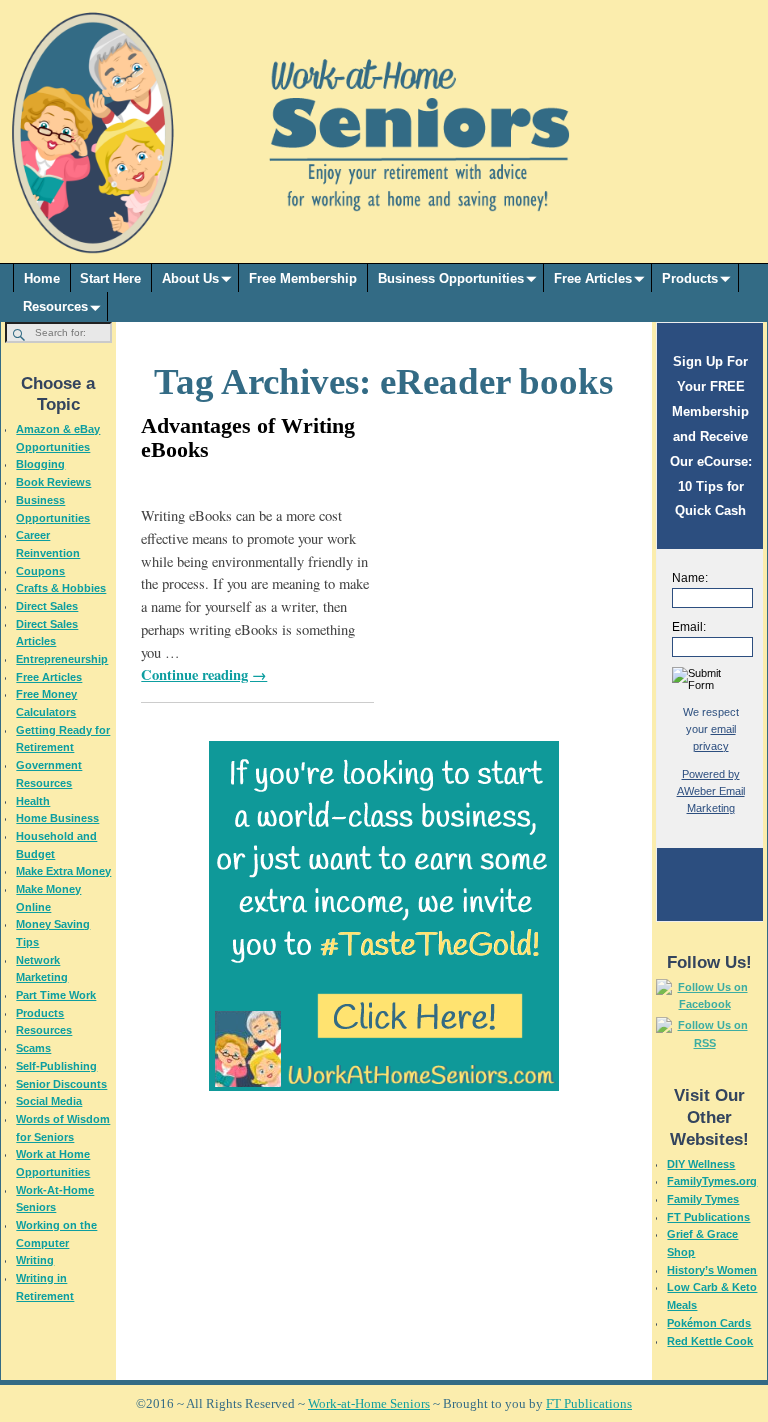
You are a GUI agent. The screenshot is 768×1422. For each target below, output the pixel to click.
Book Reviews (53, 482)
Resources (55, 306)
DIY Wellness (701, 1164)
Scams (33, 1048)
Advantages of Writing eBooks (248, 437)
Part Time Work (56, 995)
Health (33, 801)
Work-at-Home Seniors (369, 1403)
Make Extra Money (63, 871)
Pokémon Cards (709, 1323)
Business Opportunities (451, 278)
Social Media (49, 1101)
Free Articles (593, 278)
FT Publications (708, 1217)
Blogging (40, 464)
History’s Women (712, 1270)
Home (42, 278)
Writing (35, 1260)
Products (690, 278)
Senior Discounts (61, 1084)
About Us (190, 278)
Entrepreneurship (62, 659)
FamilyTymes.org (712, 1181)
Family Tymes (703, 1199)
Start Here (110, 278)
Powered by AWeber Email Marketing (711, 791)
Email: (689, 627)
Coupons (40, 571)
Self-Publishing (56, 1066)
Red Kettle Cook (710, 1341)
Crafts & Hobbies (61, 588)
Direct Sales (47, 606)
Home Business (57, 818)
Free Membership (303, 278)
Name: (690, 578)
